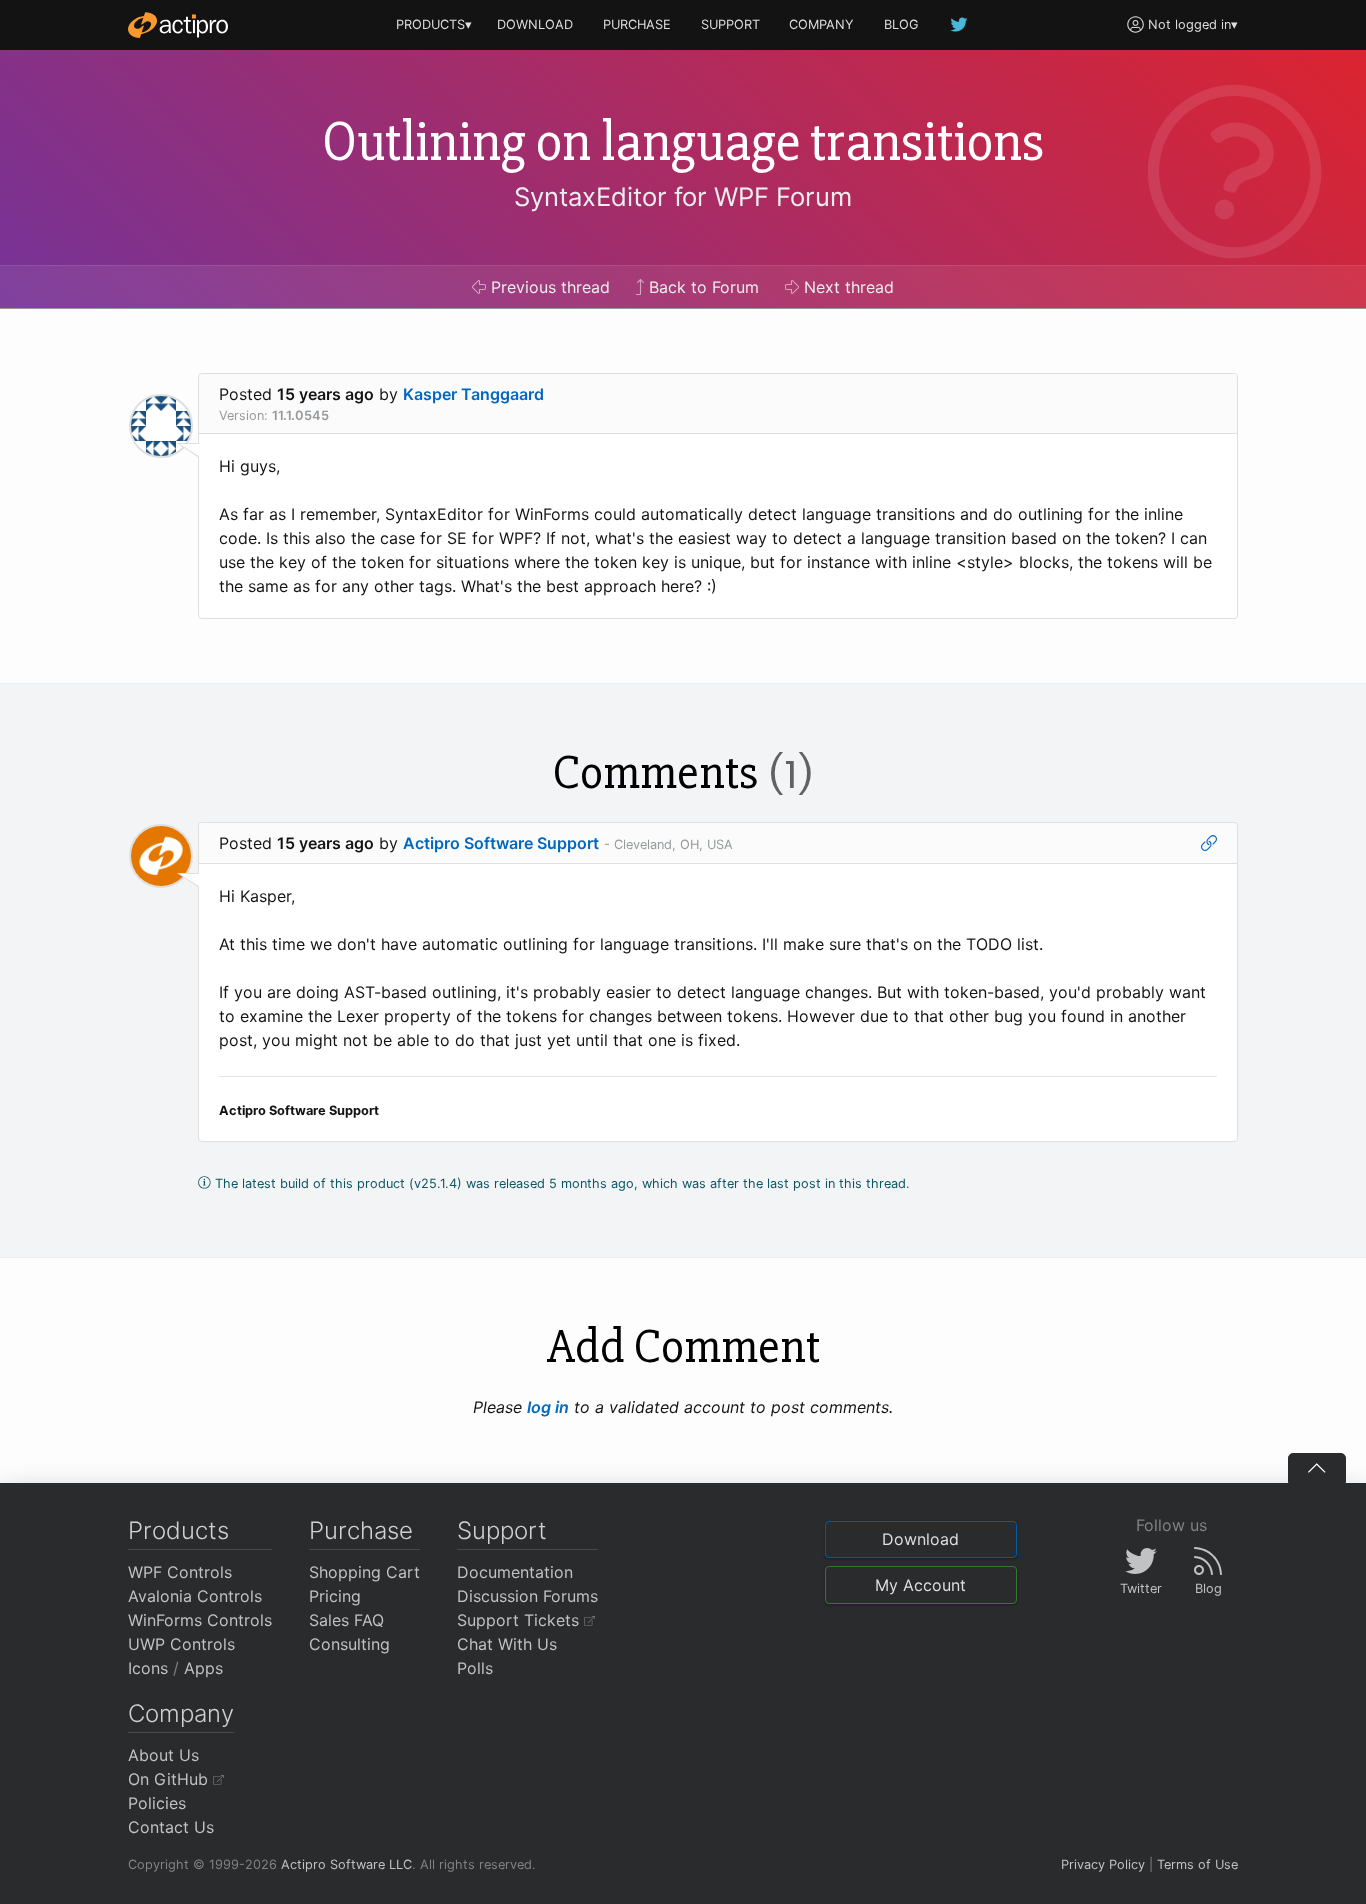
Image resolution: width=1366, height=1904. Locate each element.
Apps (203, 1668)
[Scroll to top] (1317, 1468)
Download (920, 1539)
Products (178, 1530)
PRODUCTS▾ (434, 24)
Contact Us (171, 1827)
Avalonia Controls (195, 1596)
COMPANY (821, 24)
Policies (157, 1803)
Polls (475, 1668)
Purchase (361, 1530)
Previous (548, 287)
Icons (148, 1668)
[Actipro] (178, 25)
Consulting (349, 1644)
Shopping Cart (364, 1572)
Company (181, 1713)
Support (502, 1530)
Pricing (335, 1596)
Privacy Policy (1103, 1864)
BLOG (901, 24)
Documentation (515, 1572)
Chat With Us (507, 1644)
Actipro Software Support (501, 843)
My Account (920, 1585)
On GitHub (170, 1779)
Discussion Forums (527, 1596)
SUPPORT (730, 24)
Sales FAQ (346, 1620)
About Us (163, 1755)
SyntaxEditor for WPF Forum (683, 196)
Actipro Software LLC (346, 1864)
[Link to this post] (1209, 843)
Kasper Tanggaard (473, 394)
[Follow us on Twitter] (960, 24)
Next (846, 287)
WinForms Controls (200, 1620)
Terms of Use (1197, 1864)
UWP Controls (181, 1644)
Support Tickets (520, 1620)
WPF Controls (180, 1572)
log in (548, 1407)
